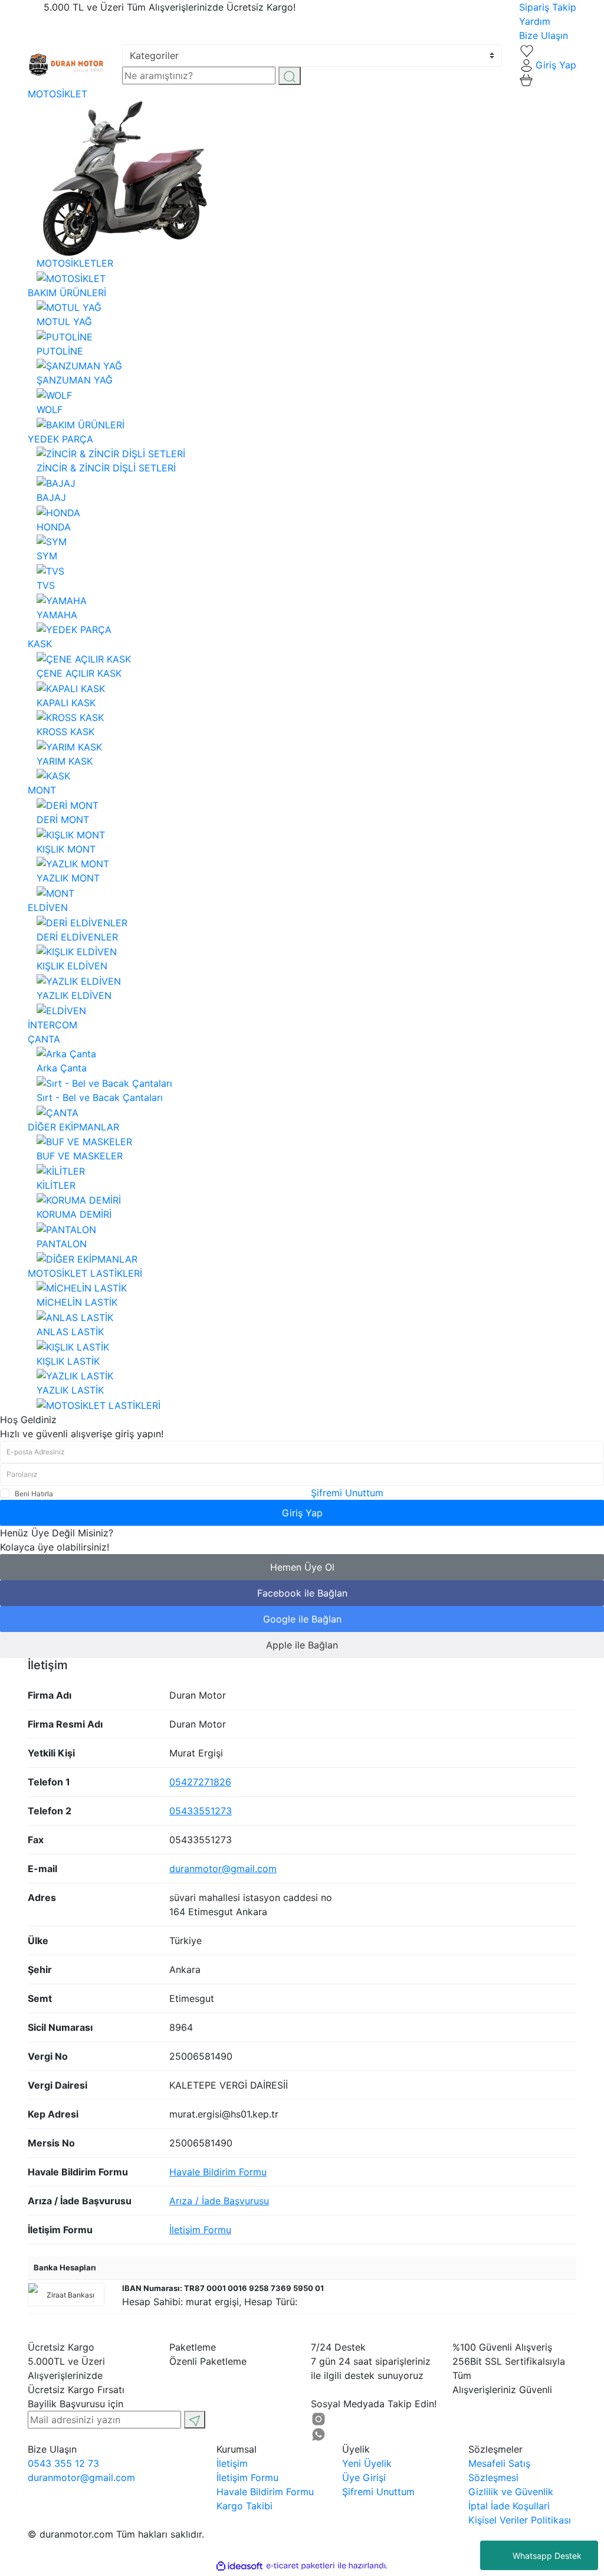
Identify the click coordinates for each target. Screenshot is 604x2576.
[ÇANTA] (58, 1112)
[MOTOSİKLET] (71, 277)
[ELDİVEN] (61, 1010)
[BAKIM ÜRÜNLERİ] (81, 424)
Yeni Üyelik (367, 2463)
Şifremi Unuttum (347, 1493)
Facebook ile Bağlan (302, 1593)
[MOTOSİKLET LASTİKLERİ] (99, 1404)
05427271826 (200, 1782)
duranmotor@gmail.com (223, 1869)
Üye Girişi (364, 2477)
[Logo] (66, 64)
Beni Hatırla (34, 1494)
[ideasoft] (239, 2566)
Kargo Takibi (244, 2506)
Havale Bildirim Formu (218, 2172)
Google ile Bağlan (302, 1619)
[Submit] (195, 2420)
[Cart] (526, 79)
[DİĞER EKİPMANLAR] (87, 1258)
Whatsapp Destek (547, 2556)
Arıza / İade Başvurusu (219, 2201)
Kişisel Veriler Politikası (520, 2520)
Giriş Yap (302, 1513)
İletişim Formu (200, 2230)
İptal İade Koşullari (509, 2506)
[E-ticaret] (301, 2566)
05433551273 (201, 1811)
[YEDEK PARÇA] (74, 629)
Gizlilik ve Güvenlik (511, 2492)
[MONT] (55, 892)
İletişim (232, 2463)
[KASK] (53, 775)
